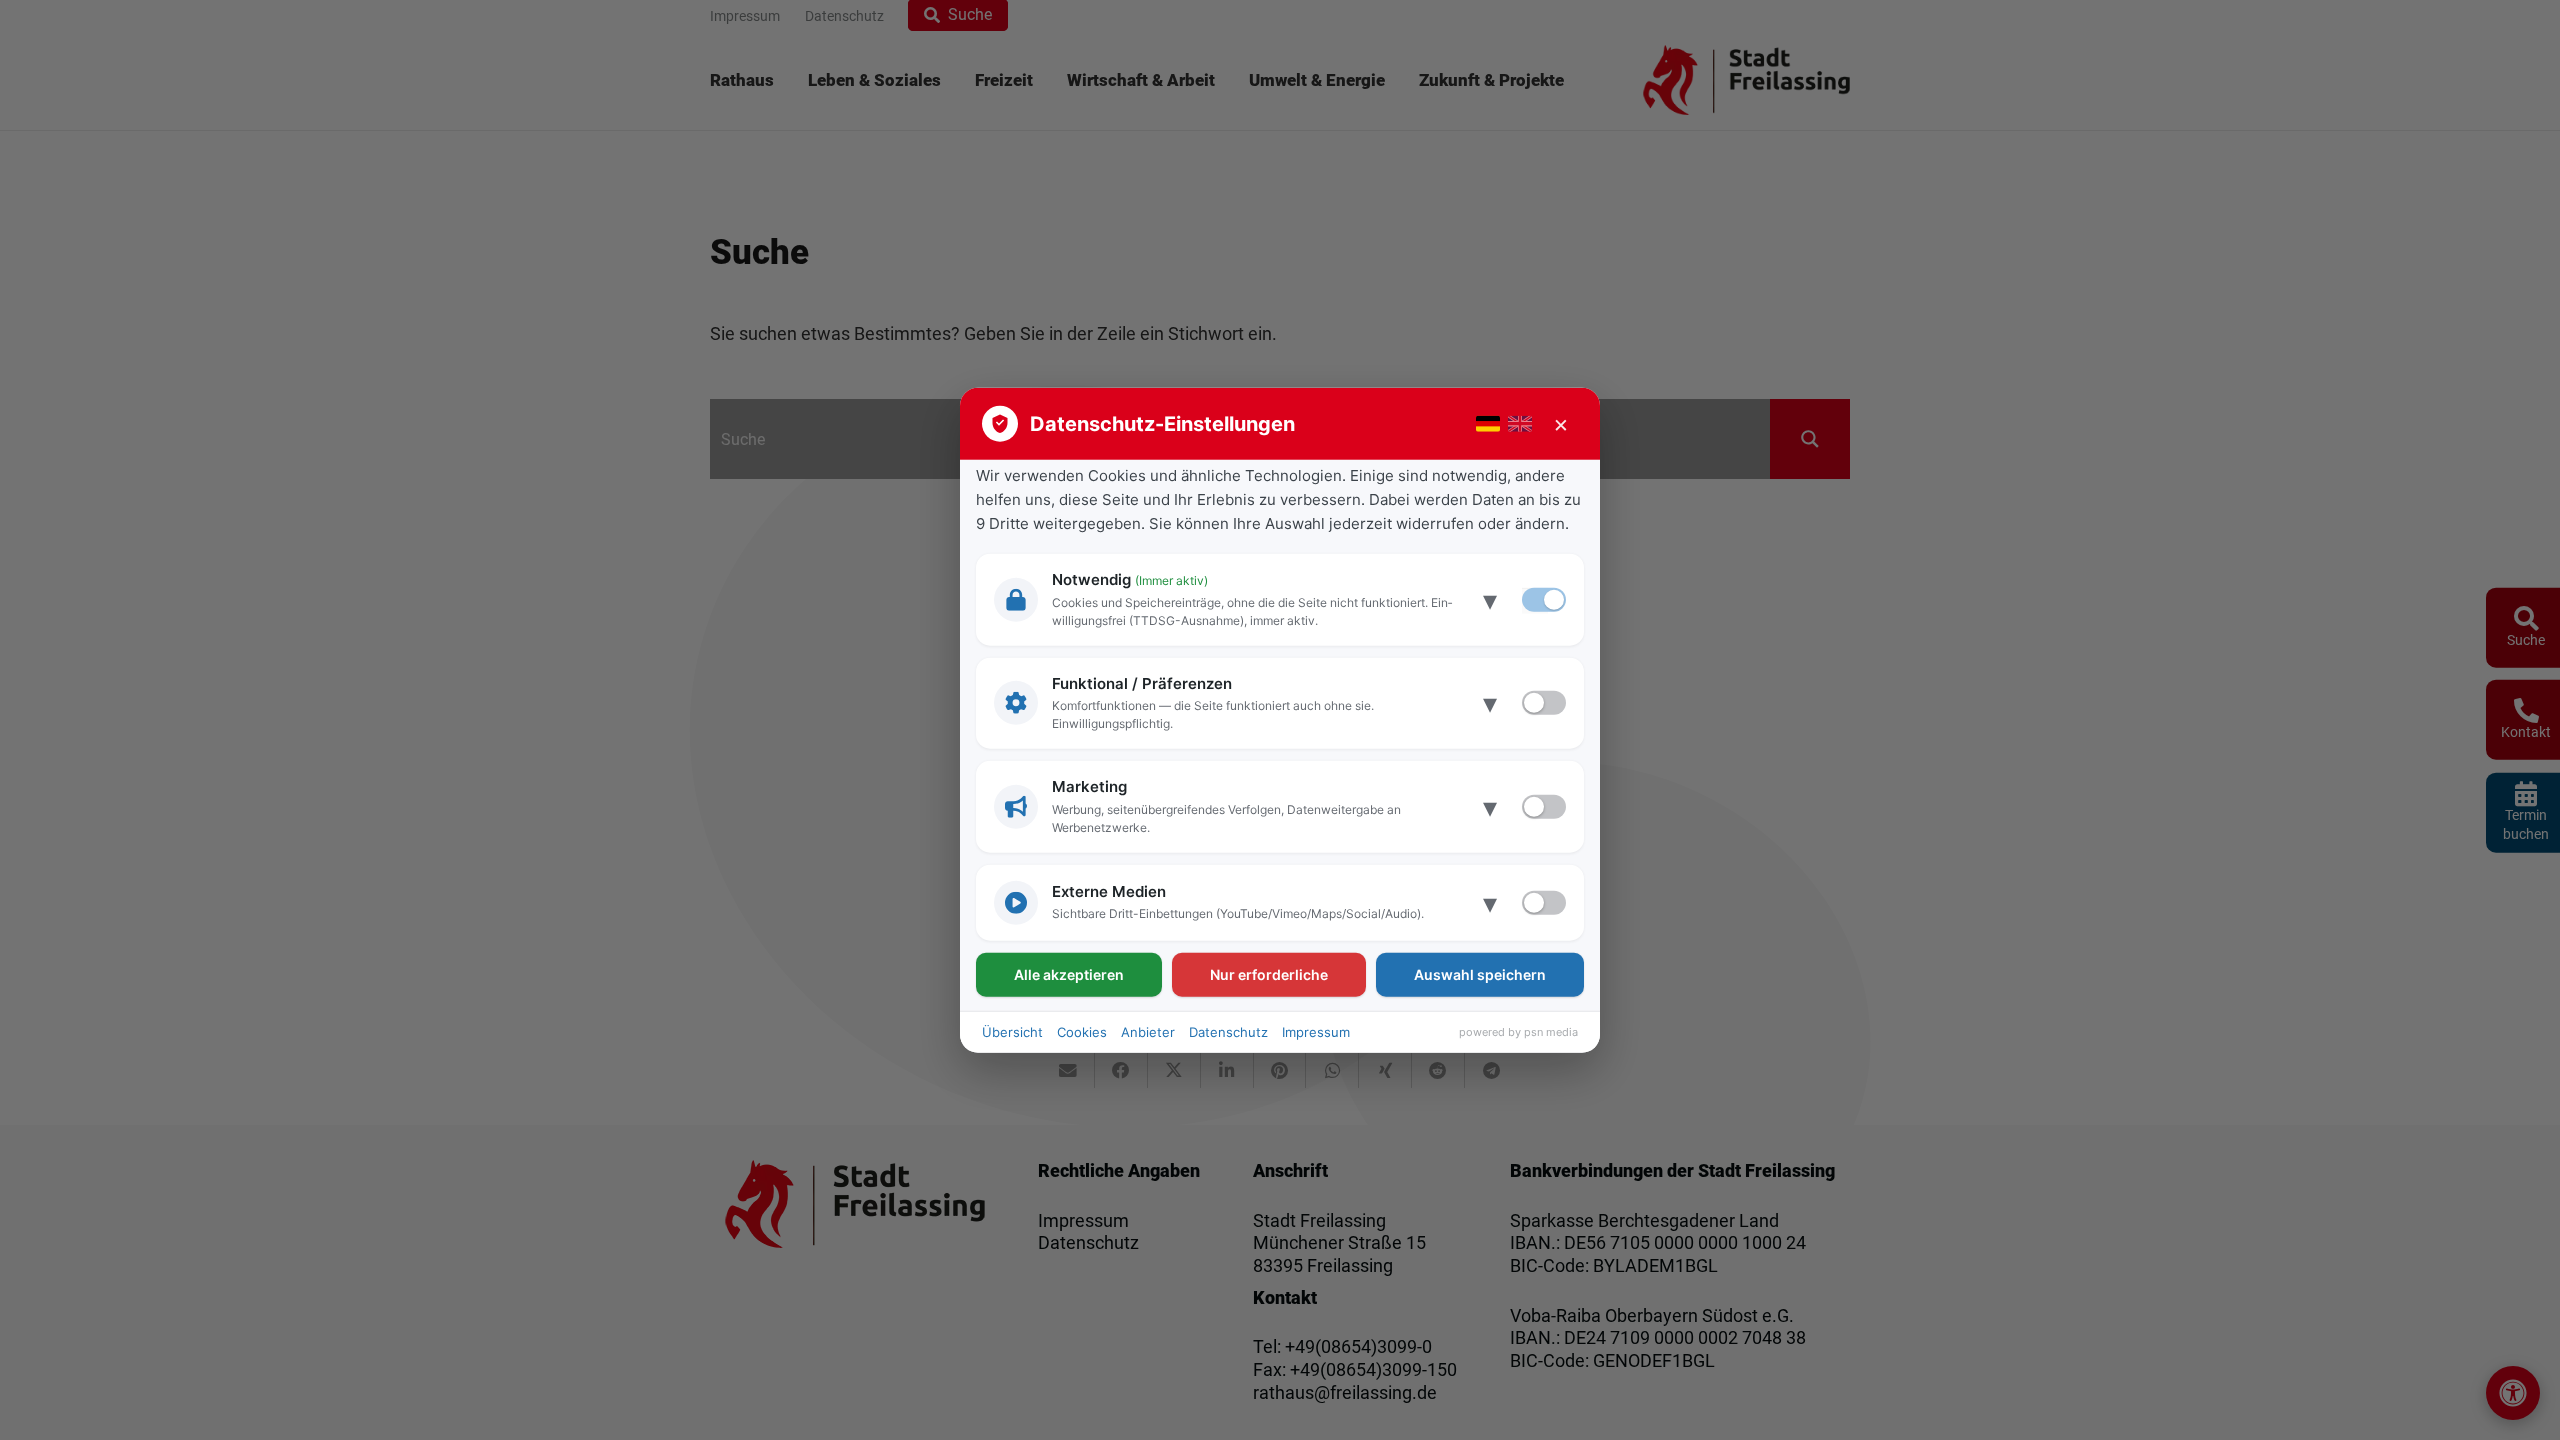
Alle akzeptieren (1069, 973)
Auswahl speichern (1480, 973)
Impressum (1316, 1031)
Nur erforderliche (1269, 973)
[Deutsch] (1488, 424)
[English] (1520, 424)
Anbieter (1148, 1031)
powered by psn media (1518, 1032)
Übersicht (1012, 1031)
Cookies (1082, 1031)
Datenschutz (1228, 1031)
